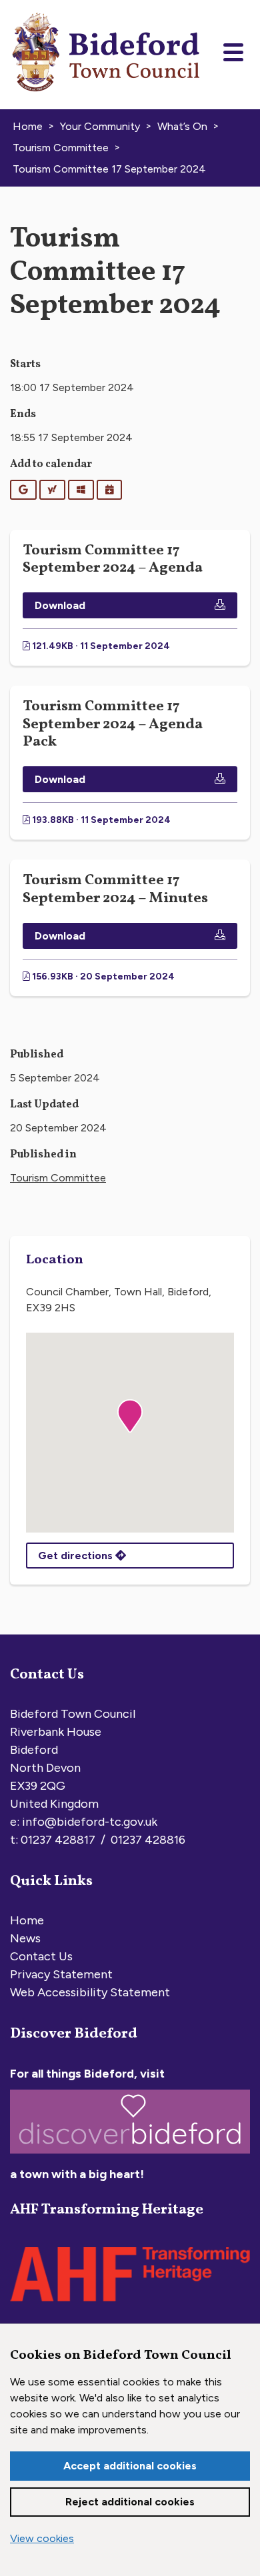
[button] (130, 1416)
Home (27, 1920)
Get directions (77, 1556)
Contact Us (41, 1956)
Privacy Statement (61, 1974)
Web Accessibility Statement (90, 1992)
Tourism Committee (58, 1178)
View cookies (42, 2538)
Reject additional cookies (130, 2502)
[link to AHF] (130, 2305)
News (25, 1938)
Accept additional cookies (130, 2466)
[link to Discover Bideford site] (130, 2156)
